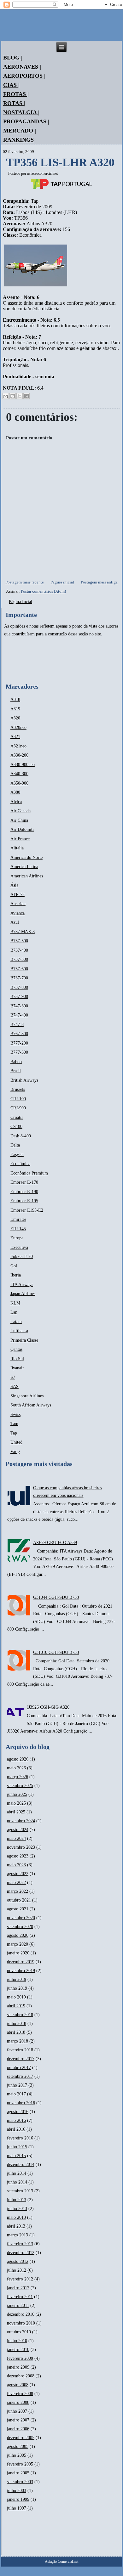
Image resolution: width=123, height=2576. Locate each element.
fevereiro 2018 (20, 2050)
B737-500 (19, 959)
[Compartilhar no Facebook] (26, 396)
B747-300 (19, 1006)
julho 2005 (17, 2455)
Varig (15, 1452)
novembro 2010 (21, 2323)
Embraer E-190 (24, 1192)
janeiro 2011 (18, 2305)
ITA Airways (22, 1285)
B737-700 (19, 978)
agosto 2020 (18, 1935)
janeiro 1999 (18, 2499)
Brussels (18, 1089)
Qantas (16, 1349)
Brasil (16, 1071)
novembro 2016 (21, 2103)
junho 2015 (17, 2147)
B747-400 (19, 1015)
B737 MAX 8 (23, 932)
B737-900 (19, 997)
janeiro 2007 (18, 2420)
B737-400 (19, 950)
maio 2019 (16, 1997)
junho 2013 (17, 2209)
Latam (16, 1322)
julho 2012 (17, 2270)
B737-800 (19, 987)
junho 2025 (17, 1794)
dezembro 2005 (21, 2438)
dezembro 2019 (21, 1962)
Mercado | (20, 131)
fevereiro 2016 (20, 2138)
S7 (13, 1377)
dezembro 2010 (21, 2314)
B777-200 (19, 1043)
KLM (15, 1303)
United (16, 1442)
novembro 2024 (21, 1821)
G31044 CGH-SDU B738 (56, 1597)
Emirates (18, 1219)
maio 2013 (16, 2217)
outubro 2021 (19, 1900)
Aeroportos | (24, 76)
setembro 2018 (20, 2015)
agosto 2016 (18, 2112)
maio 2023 (16, 1865)
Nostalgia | (21, 112)
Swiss (15, 1415)
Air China (19, 820)
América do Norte (26, 857)
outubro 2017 (19, 2068)
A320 (15, 718)
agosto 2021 (18, 1909)
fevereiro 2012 (20, 2279)
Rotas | (14, 103)
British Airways (24, 1080)
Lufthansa (19, 1331)
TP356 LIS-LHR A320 (60, 162)
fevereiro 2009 (20, 2358)
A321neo (18, 746)
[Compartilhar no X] (20, 396)
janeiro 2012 (18, 2288)
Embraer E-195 (24, 1201)
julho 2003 (17, 2491)
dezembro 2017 (21, 2059)
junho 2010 (17, 2341)
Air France (20, 839)
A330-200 (19, 755)
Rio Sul (17, 1359)
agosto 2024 (18, 1830)
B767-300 (19, 1034)
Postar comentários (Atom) (43, 591)
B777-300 (19, 1052)
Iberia (16, 1275)
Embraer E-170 (24, 1182)
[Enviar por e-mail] (6, 396)
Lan (14, 1312)
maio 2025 (16, 1803)
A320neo (18, 727)
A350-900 (19, 783)
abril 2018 (16, 2032)
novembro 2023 (21, 1847)
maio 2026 (16, 1768)
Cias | (11, 85)
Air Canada (20, 811)
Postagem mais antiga (99, 582)
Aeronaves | (22, 67)
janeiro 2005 (18, 2473)
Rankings (18, 140)
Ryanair (17, 1368)
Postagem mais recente (25, 582)
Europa (17, 1238)
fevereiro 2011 (20, 2297)
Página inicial (62, 582)
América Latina (24, 867)
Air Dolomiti (22, 829)
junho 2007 (17, 2411)
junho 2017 (17, 2085)
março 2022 (18, 1891)
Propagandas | (26, 121)
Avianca (18, 913)
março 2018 (18, 2041)
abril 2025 (16, 1812)
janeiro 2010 (18, 2350)
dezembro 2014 (21, 2165)
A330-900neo (23, 765)
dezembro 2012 (21, 2253)
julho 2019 (17, 1979)
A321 (15, 737)
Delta (15, 1145)
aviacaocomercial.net (42, 173)
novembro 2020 (21, 1918)
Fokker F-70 (22, 1257)
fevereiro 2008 (20, 2394)
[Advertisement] (23, 660)
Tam (14, 1424)
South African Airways (31, 1405)
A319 (15, 709)
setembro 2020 (20, 1927)
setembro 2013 (20, 2191)
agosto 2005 (18, 2446)
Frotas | (16, 94)
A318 (15, 699)
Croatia (17, 1117)
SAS (15, 1387)
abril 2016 (16, 2129)
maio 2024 (16, 1838)
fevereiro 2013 (20, 2244)
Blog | (13, 58)
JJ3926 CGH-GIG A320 (48, 1707)
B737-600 (19, 969)
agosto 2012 (18, 2261)
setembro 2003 (20, 2482)
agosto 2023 (18, 1856)
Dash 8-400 (21, 1136)
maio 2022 (16, 1883)
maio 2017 (16, 2094)
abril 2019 (16, 2006)
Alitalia (17, 848)
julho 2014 (17, 2173)
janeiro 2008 (18, 2402)
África (16, 802)
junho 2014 (17, 2182)
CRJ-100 (18, 1099)
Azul (15, 922)
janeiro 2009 (18, 2367)
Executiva (19, 1247)
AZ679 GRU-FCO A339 (55, 1543)
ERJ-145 (18, 1229)
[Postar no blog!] (13, 396)
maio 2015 (16, 2156)
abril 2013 (16, 2226)
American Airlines (27, 876)
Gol (14, 1266)
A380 (15, 792)
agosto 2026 (18, 1759)
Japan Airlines (23, 1294)
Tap (14, 1433)
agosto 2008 (18, 2385)
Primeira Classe (24, 1340)
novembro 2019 (21, 1971)
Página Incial (20, 602)
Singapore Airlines (27, 1396)
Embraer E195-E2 (27, 1210)
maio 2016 (16, 2120)
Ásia (14, 885)
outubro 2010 (19, 2332)
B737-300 (19, 941)
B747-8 (17, 1025)
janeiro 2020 (18, 1953)
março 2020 (18, 1944)
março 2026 (18, 1777)
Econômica (20, 1164)
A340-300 (19, 774)
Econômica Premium (29, 1173)
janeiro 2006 (18, 2429)
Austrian (18, 904)
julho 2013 (17, 2200)
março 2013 (18, 2235)
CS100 (16, 1127)
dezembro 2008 (21, 2376)
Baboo (16, 1062)
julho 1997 (17, 2508)
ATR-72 (18, 895)
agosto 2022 (18, 1874)
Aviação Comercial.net (61, 2562)
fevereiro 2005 (20, 2464)
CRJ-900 (18, 1108)
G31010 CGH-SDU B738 (56, 1652)
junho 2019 (17, 1988)
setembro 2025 (20, 1786)
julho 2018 (17, 2024)
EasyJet (17, 1155)
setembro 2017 (20, 2076)
